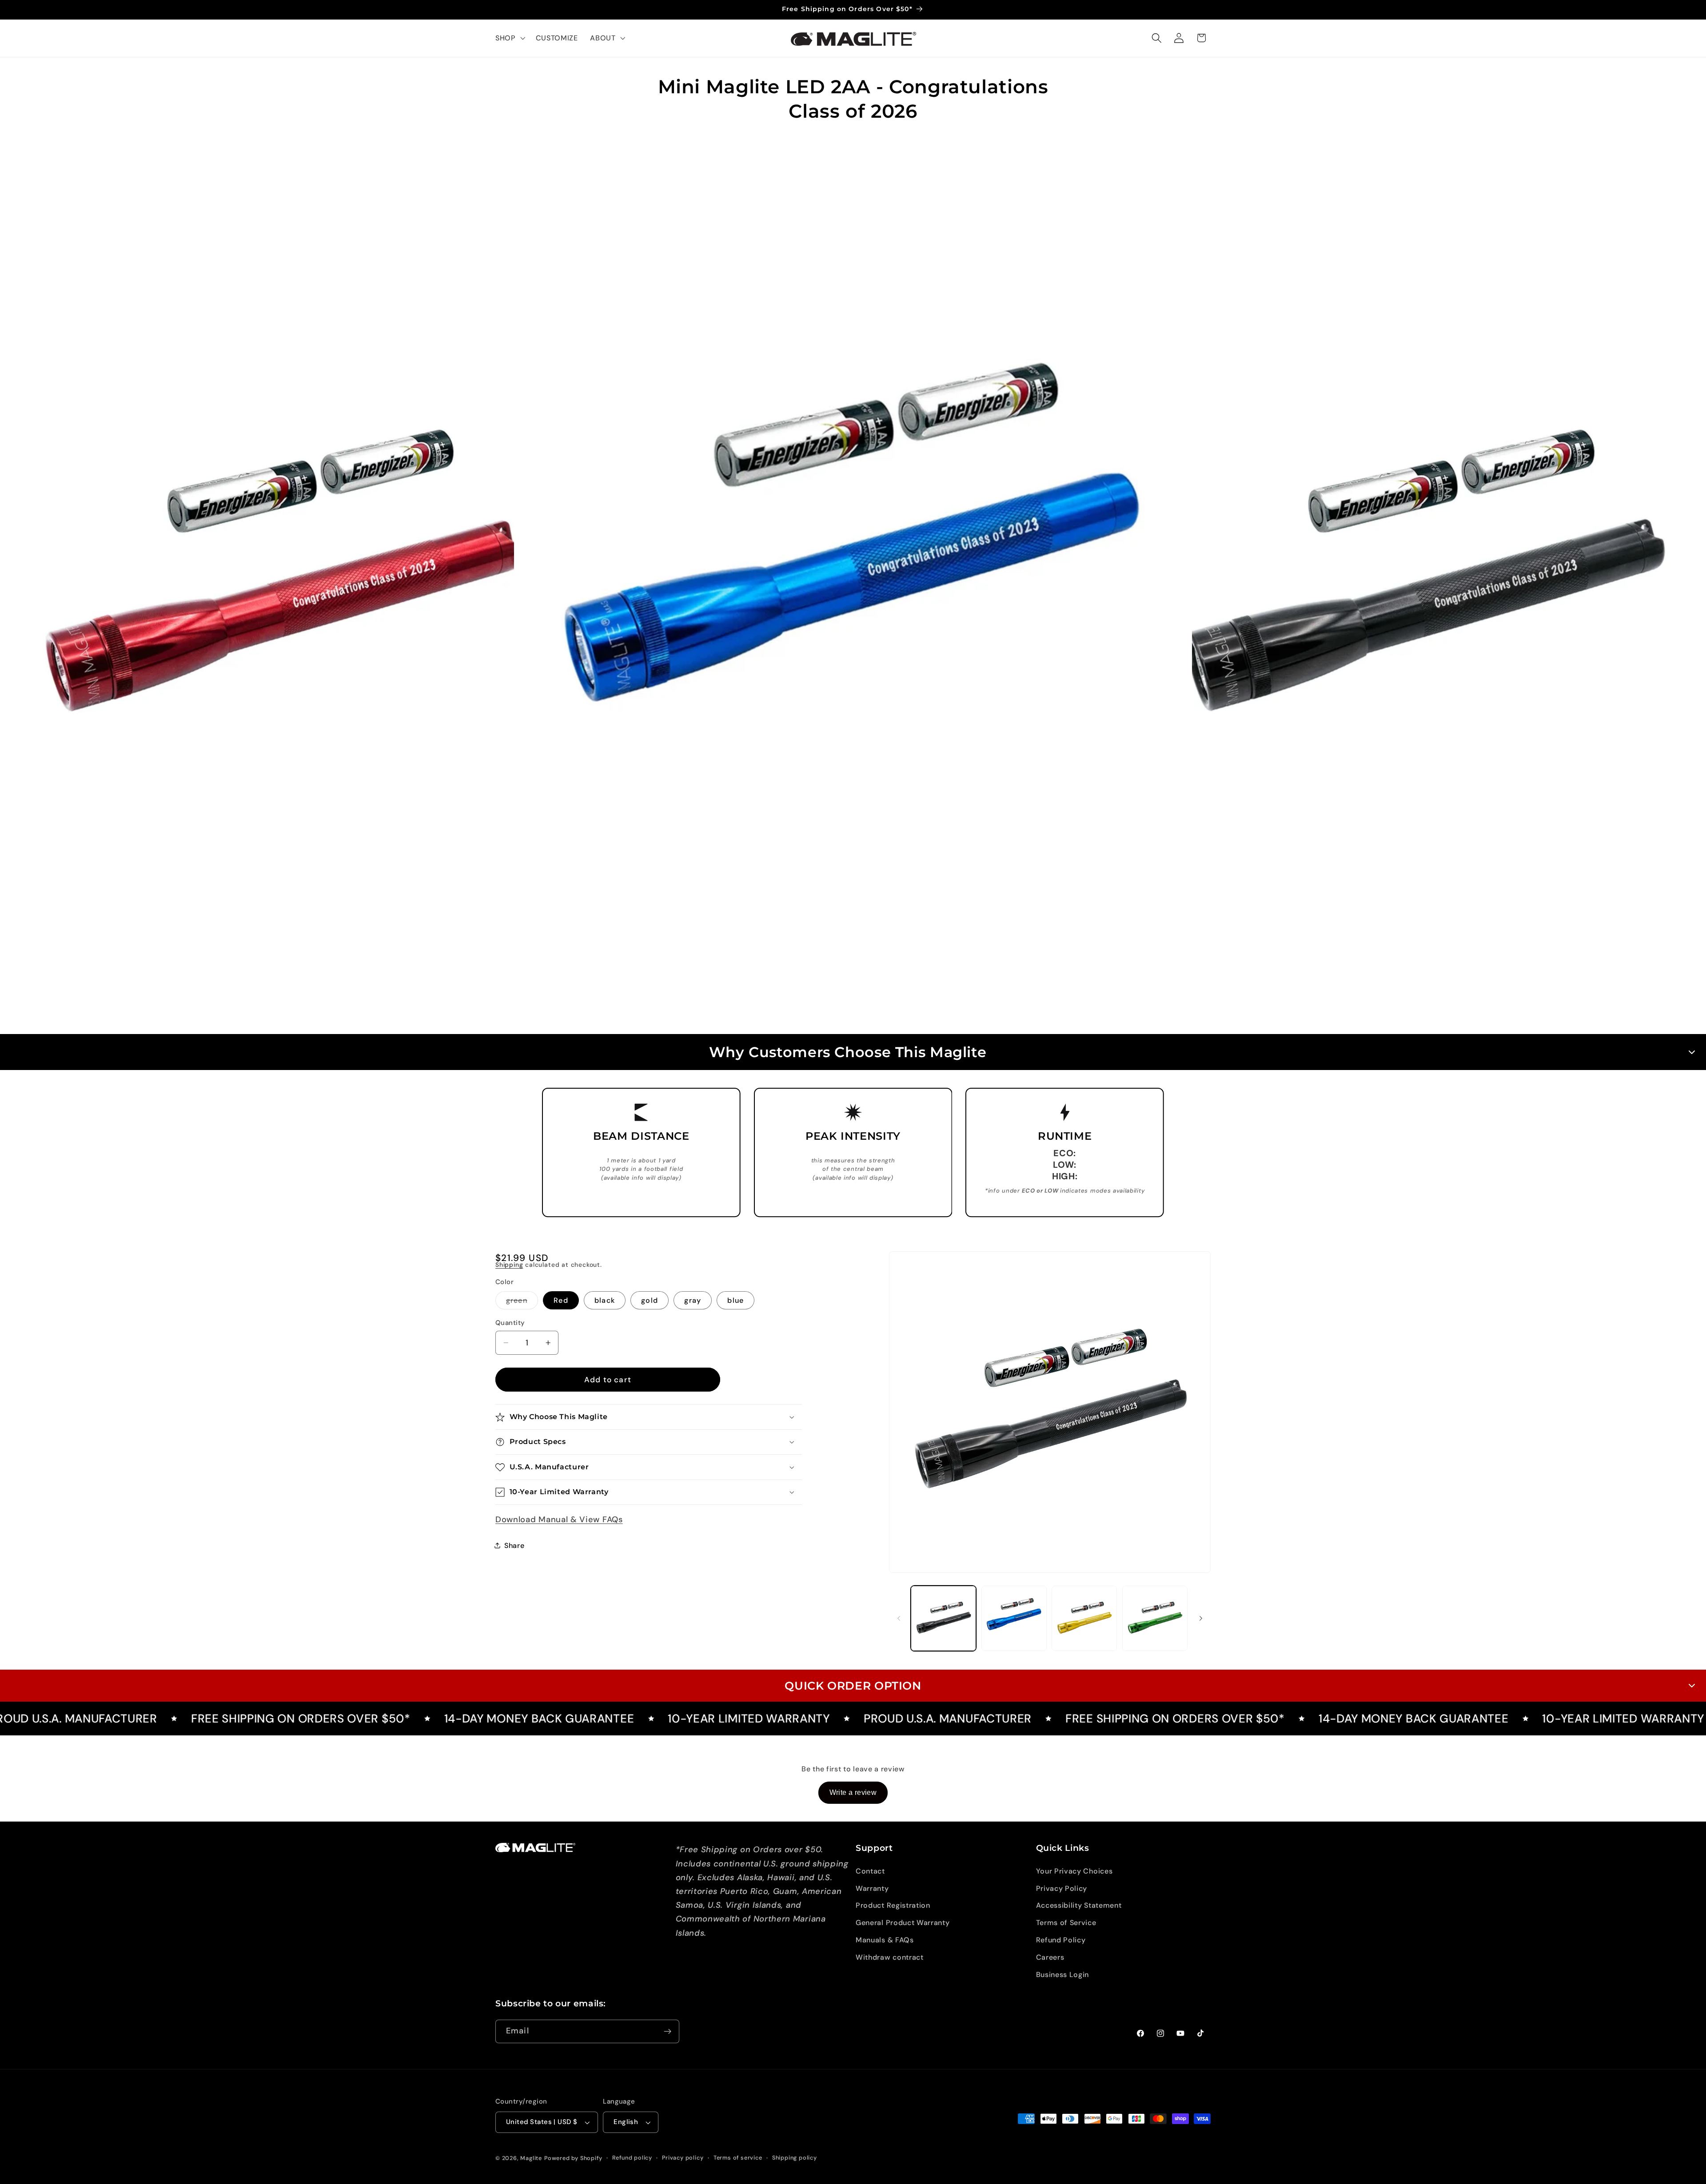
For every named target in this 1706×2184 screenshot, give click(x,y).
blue (735, 1300)
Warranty (872, 1888)
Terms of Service (1066, 1923)
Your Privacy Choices (1074, 1871)
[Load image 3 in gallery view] (1084, 1618)
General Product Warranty (903, 1923)
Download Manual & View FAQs (559, 1520)
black (605, 1300)
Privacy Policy (1062, 1888)
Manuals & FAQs (885, 1940)
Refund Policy (1061, 1940)
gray (693, 1300)
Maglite (531, 2158)
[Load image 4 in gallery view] (1155, 1618)
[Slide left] (899, 1618)
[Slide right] (1201, 1618)
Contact (870, 1871)
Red (561, 1300)
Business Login (1063, 1975)
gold (650, 1300)
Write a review (853, 1792)
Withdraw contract (890, 1957)
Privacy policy (683, 2158)
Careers (1050, 1957)
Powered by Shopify (573, 2158)
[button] (509, 38)
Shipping (509, 1265)
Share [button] (514, 1546)
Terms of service (738, 2158)
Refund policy (632, 2158)
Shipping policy (795, 2158)
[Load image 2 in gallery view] (1014, 1618)
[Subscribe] (668, 2032)
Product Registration (893, 1905)
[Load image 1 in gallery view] (943, 1618)
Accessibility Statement (1079, 1905)
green (522, 1302)
